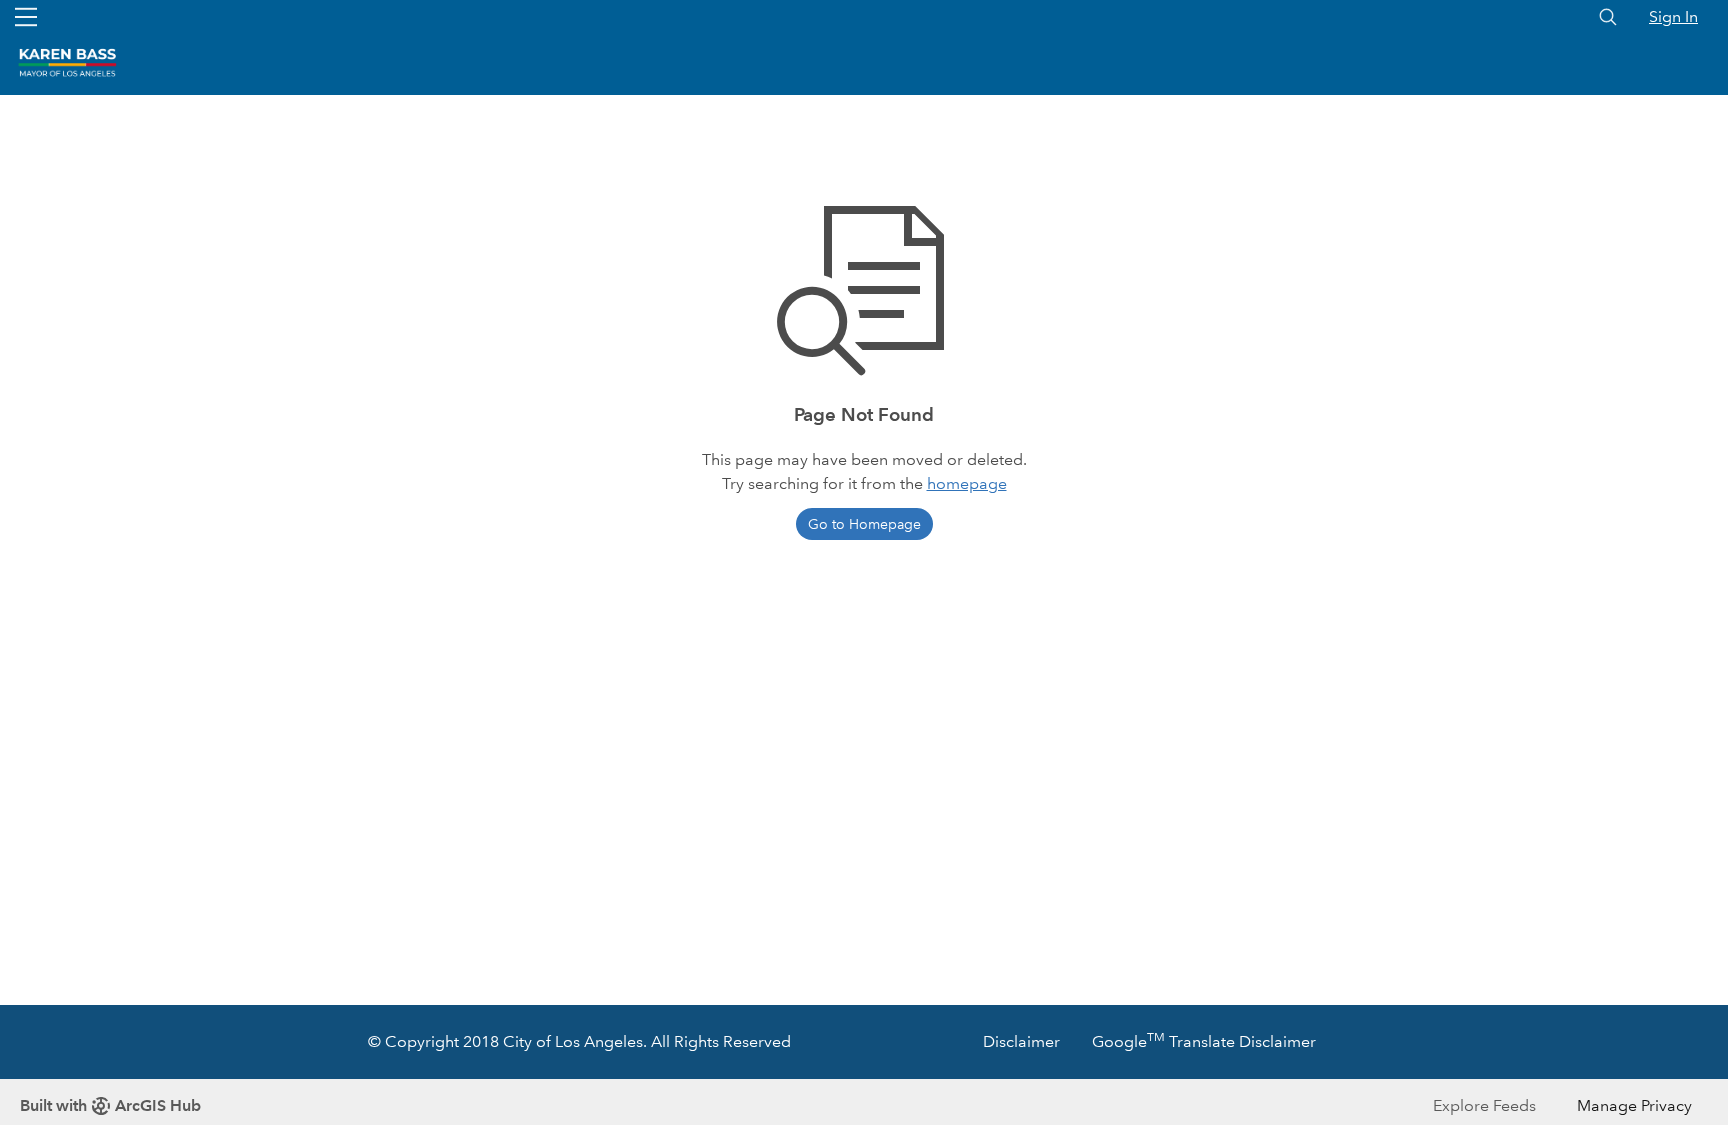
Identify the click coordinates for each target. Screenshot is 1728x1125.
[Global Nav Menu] (26, 17)
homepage (967, 483)
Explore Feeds (1484, 1105)
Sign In (1673, 16)
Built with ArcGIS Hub (110, 1105)
